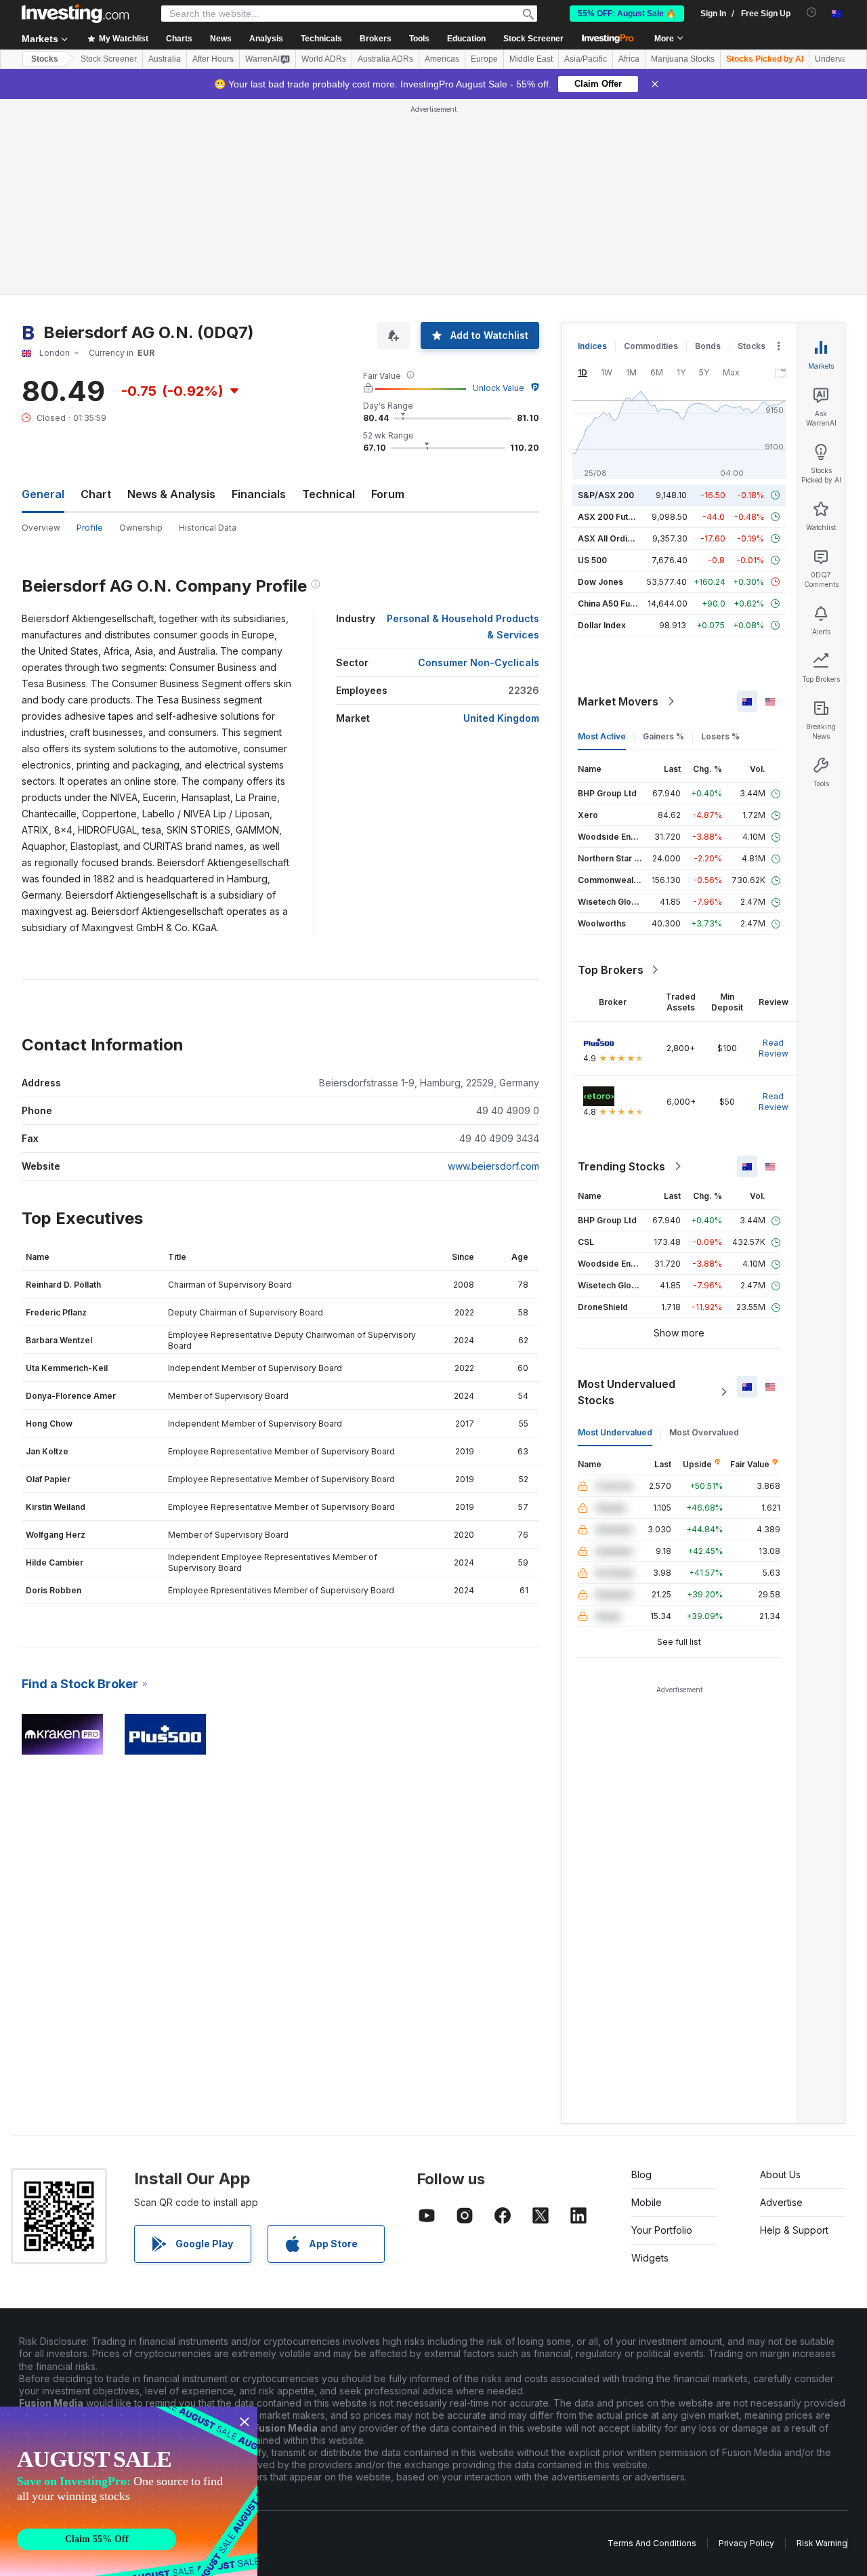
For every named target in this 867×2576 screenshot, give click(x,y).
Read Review (774, 1048)
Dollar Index (602, 625)
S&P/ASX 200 (606, 495)
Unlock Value (499, 388)
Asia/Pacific (586, 59)
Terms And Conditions (652, 2543)
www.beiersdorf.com (493, 1166)
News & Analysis (171, 494)
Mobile (647, 2202)
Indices (592, 346)
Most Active (602, 736)
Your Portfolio (662, 2230)
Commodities (651, 346)
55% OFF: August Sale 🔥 (627, 14)
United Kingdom (501, 718)
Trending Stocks (621, 1166)
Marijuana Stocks (683, 59)
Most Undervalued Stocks (627, 1392)
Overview (41, 528)
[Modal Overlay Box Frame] (129, 2491)
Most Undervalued (615, 1432)
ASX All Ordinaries (615, 538)
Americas (442, 59)
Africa (629, 59)
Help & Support (794, 2230)
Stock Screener (533, 39)
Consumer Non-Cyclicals (479, 662)
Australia (165, 59)
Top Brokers (611, 970)
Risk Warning (822, 2543)
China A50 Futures (614, 604)
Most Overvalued (704, 1432)
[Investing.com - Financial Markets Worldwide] (75, 14)
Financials (259, 494)
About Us (780, 2174)
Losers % (720, 736)
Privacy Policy (746, 2543)
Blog (641, 2174)
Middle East (531, 59)
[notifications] (812, 13)
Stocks (45, 59)
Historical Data (208, 528)
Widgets (650, 2258)
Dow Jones (600, 582)
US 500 (592, 560)
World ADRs (324, 59)
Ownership (141, 528)
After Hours (213, 59)
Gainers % (663, 736)
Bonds (708, 346)
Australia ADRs (385, 59)
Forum (388, 494)
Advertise (781, 2202)
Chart (96, 494)
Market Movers (618, 701)
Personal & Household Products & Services (463, 627)
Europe (484, 59)
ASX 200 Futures (612, 517)
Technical (329, 494)
